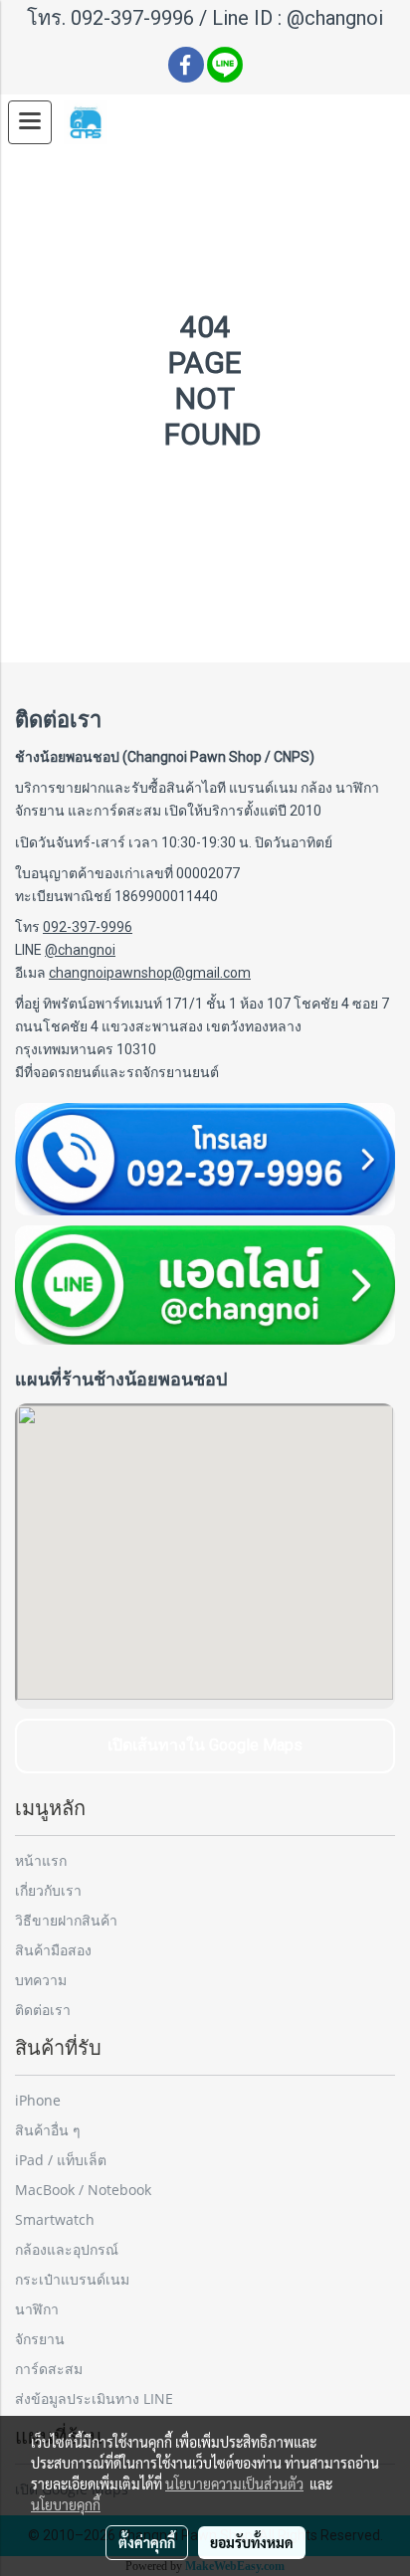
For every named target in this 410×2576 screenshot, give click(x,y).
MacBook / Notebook (83, 2190)
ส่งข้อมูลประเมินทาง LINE (94, 2398)
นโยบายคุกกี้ (66, 2504)
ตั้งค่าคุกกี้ (147, 2542)
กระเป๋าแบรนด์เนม (72, 2279)
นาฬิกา (37, 2309)
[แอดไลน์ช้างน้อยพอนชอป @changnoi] (205, 1285)
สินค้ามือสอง (53, 1950)
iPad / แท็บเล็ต (61, 2160)
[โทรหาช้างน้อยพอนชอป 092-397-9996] (205, 1159)
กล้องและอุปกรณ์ (67, 2249)
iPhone (38, 2100)
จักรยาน (40, 2339)
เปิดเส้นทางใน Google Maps (205, 1745)
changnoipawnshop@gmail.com (150, 973)
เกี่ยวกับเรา (48, 1890)
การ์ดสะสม (49, 2369)
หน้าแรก (41, 1860)
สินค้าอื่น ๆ (48, 2130)
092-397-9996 (132, 18)
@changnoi (335, 18)
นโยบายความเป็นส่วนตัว (234, 2484)
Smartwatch (55, 2219)
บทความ (41, 1980)
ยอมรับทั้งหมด (252, 2542)
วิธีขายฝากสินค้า (66, 1920)
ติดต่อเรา (43, 2010)
